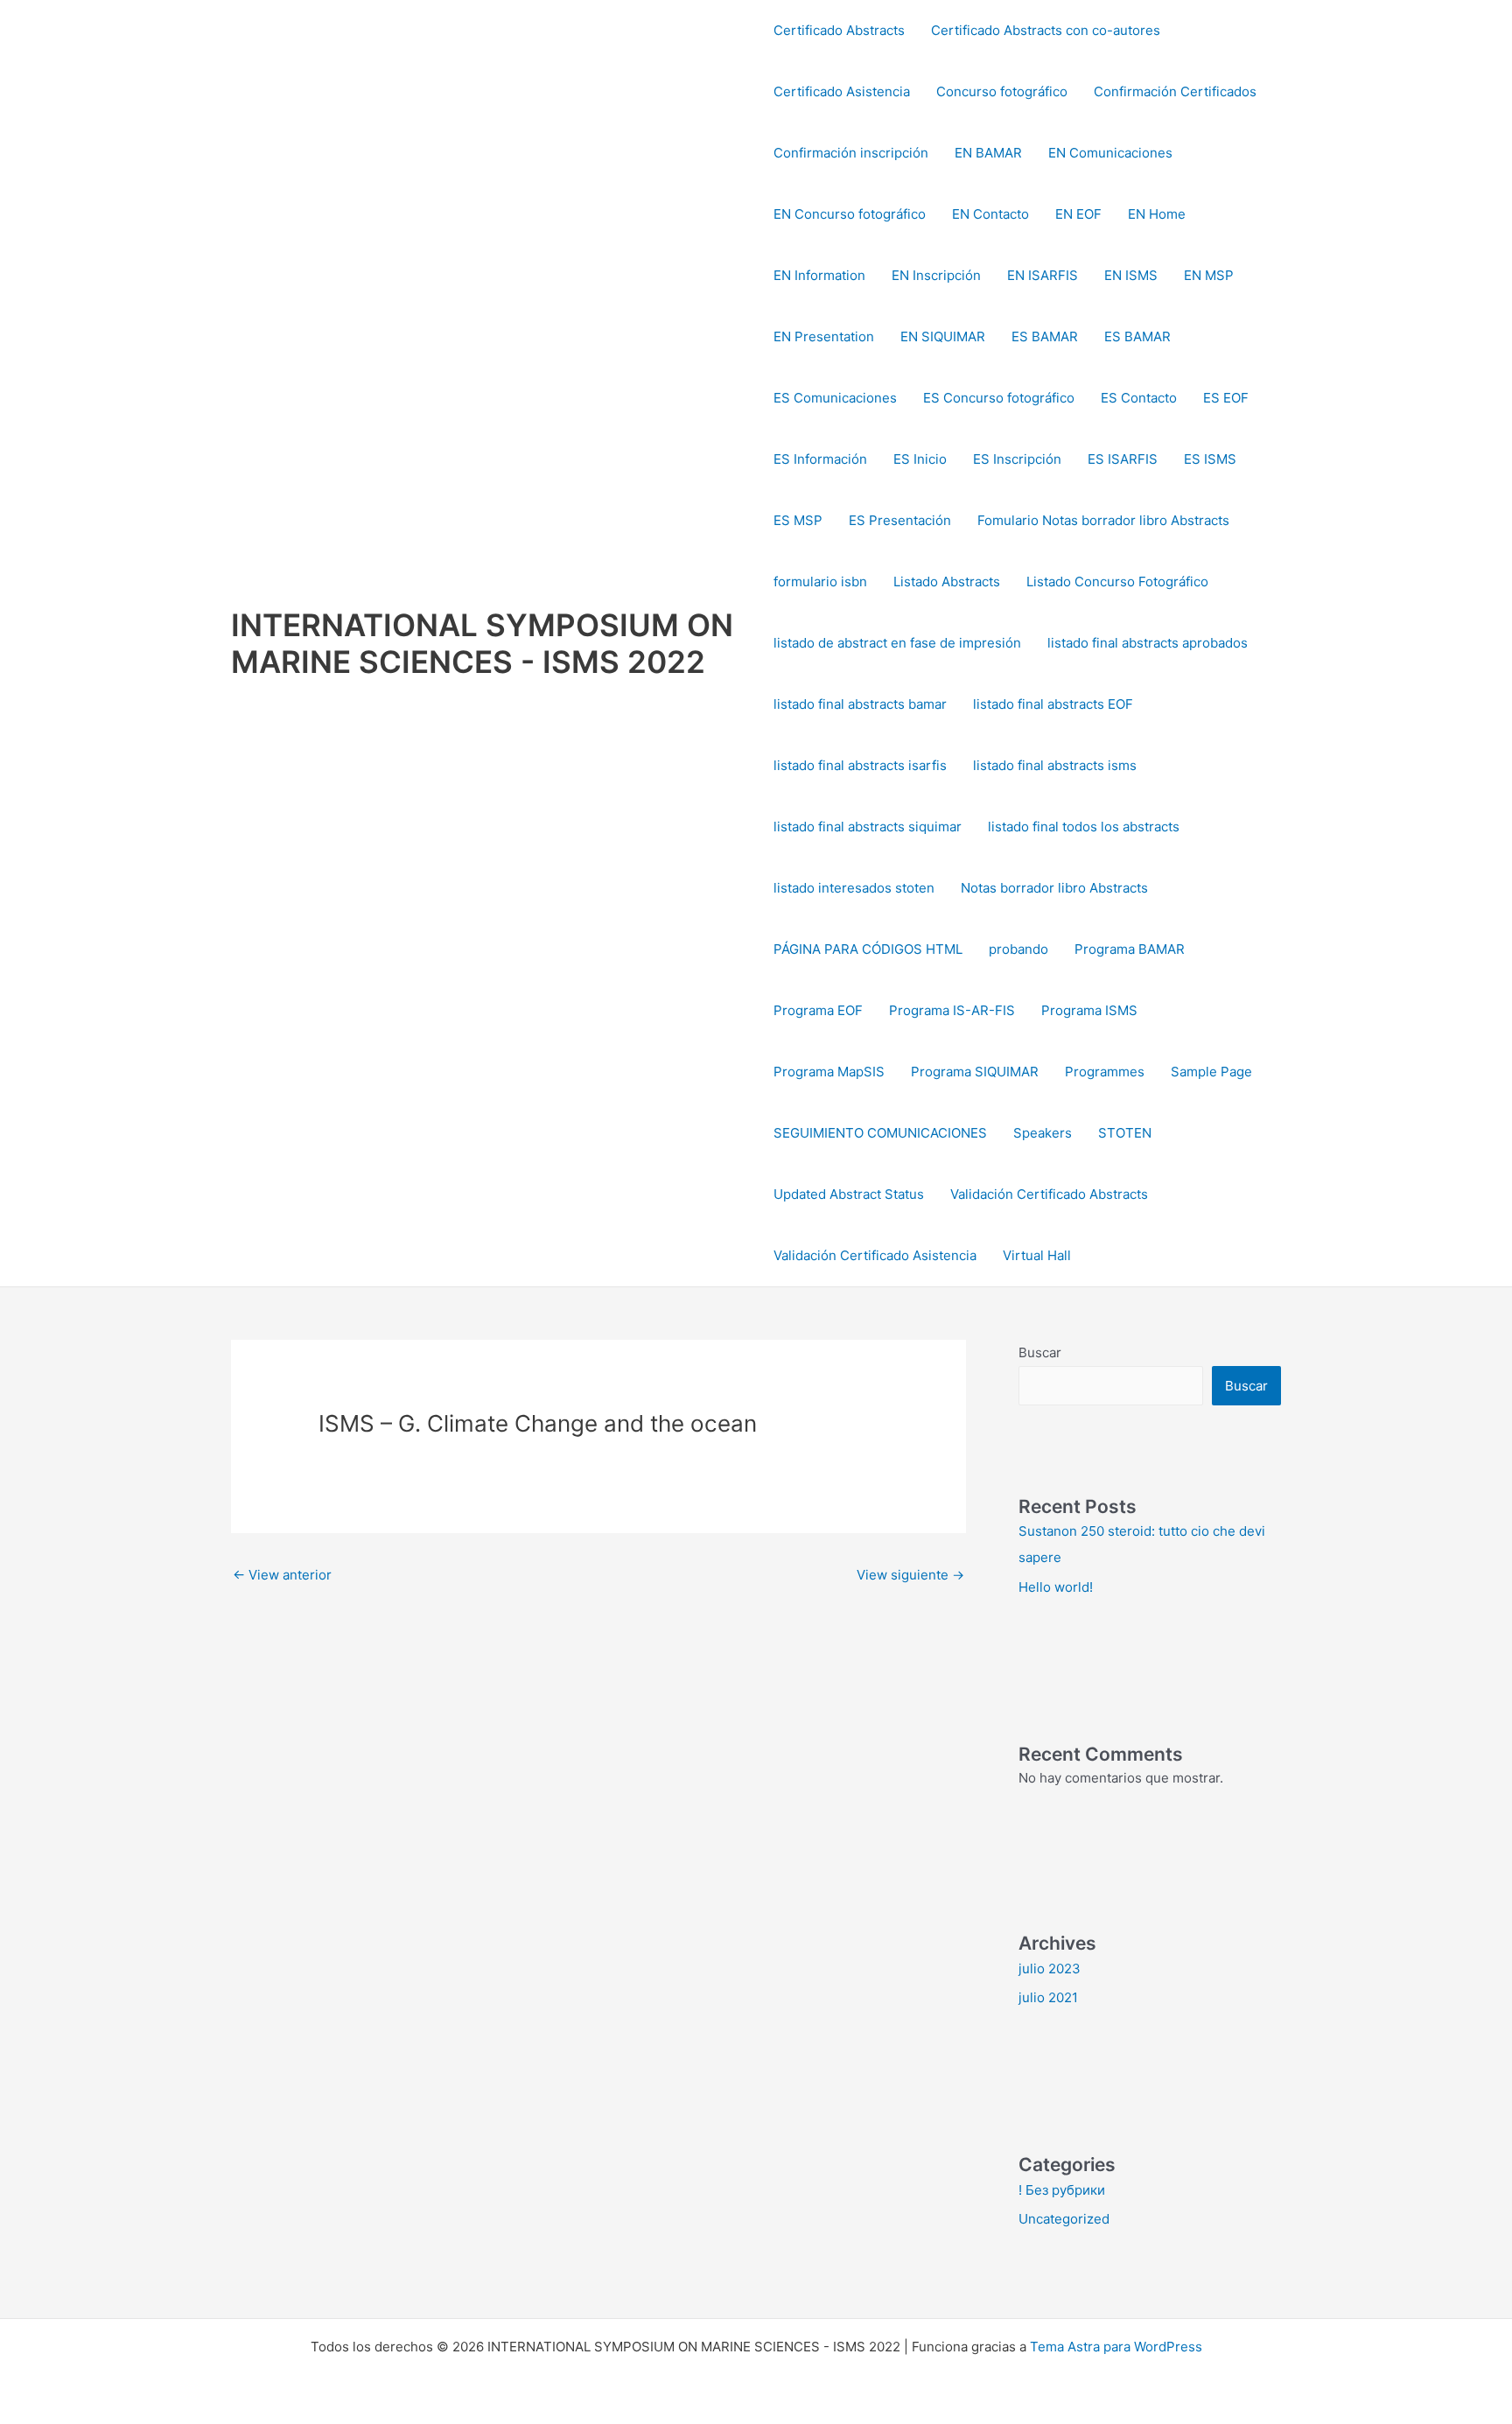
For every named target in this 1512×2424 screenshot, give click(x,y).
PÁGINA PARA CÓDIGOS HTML (868, 949)
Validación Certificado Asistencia (875, 1255)
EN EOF (1078, 214)
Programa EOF (818, 1010)
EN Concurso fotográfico (850, 214)
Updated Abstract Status (849, 1194)
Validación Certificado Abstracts (1049, 1194)
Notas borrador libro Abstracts (1054, 888)
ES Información (820, 459)
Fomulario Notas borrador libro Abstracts (1103, 520)
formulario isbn (820, 581)
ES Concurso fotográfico (999, 398)
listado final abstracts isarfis (860, 765)
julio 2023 (1050, 1969)
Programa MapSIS (829, 1072)
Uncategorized (1064, 2219)
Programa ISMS (1089, 1010)
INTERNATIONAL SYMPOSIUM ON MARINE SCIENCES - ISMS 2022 (482, 643)
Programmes (1105, 1072)
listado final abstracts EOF (1053, 704)
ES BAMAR (1045, 336)
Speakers (1043, 1133)
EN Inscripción (936, 275)
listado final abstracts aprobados (1148, 643)
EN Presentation (824, 336)
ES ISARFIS (1123, 459)
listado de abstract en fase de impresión (897, 643)
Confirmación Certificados (1175, 91)
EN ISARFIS (1043, 275)
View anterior (282, 1575)
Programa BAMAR (1130, 949)
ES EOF (1226, 398)
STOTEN (1125, 1133)
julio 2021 (1048, 1997)
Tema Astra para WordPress (1116, 2347)
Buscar (1040, 1352)
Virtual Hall (1037, 1255)
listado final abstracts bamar (860, 704)
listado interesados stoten (854, 888)
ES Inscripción (1017, 459)
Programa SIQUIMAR (975, 1072)
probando (1018, 949)
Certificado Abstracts (839, 30)
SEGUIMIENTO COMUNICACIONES (880, 1133)
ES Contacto (1139, 398)
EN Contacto (990, 214)
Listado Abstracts (947, 581)
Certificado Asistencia (842, 91)
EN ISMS (1131, 275)
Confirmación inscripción (851, 153)
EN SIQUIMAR (943, 336)
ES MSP (798, 520)
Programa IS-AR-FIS (952, 1010)
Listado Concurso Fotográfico (1117, 581)
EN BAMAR (988, 153)
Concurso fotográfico (1002, 91)
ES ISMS (1210, 459)
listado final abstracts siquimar (868, 827)
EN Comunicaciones (1110, 153)
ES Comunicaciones (835, 398)
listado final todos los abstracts (1084, 827)
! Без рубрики (1062, 2190)
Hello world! (1056, 1587)
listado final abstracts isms (1055, 765)
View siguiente (910, 1575)
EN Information (819, 275)
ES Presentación (900, 520)
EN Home (1157, 214)
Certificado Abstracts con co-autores (1046, 30)
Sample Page (1211, 1072)
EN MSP (1209, 275)
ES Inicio (920, 459)
